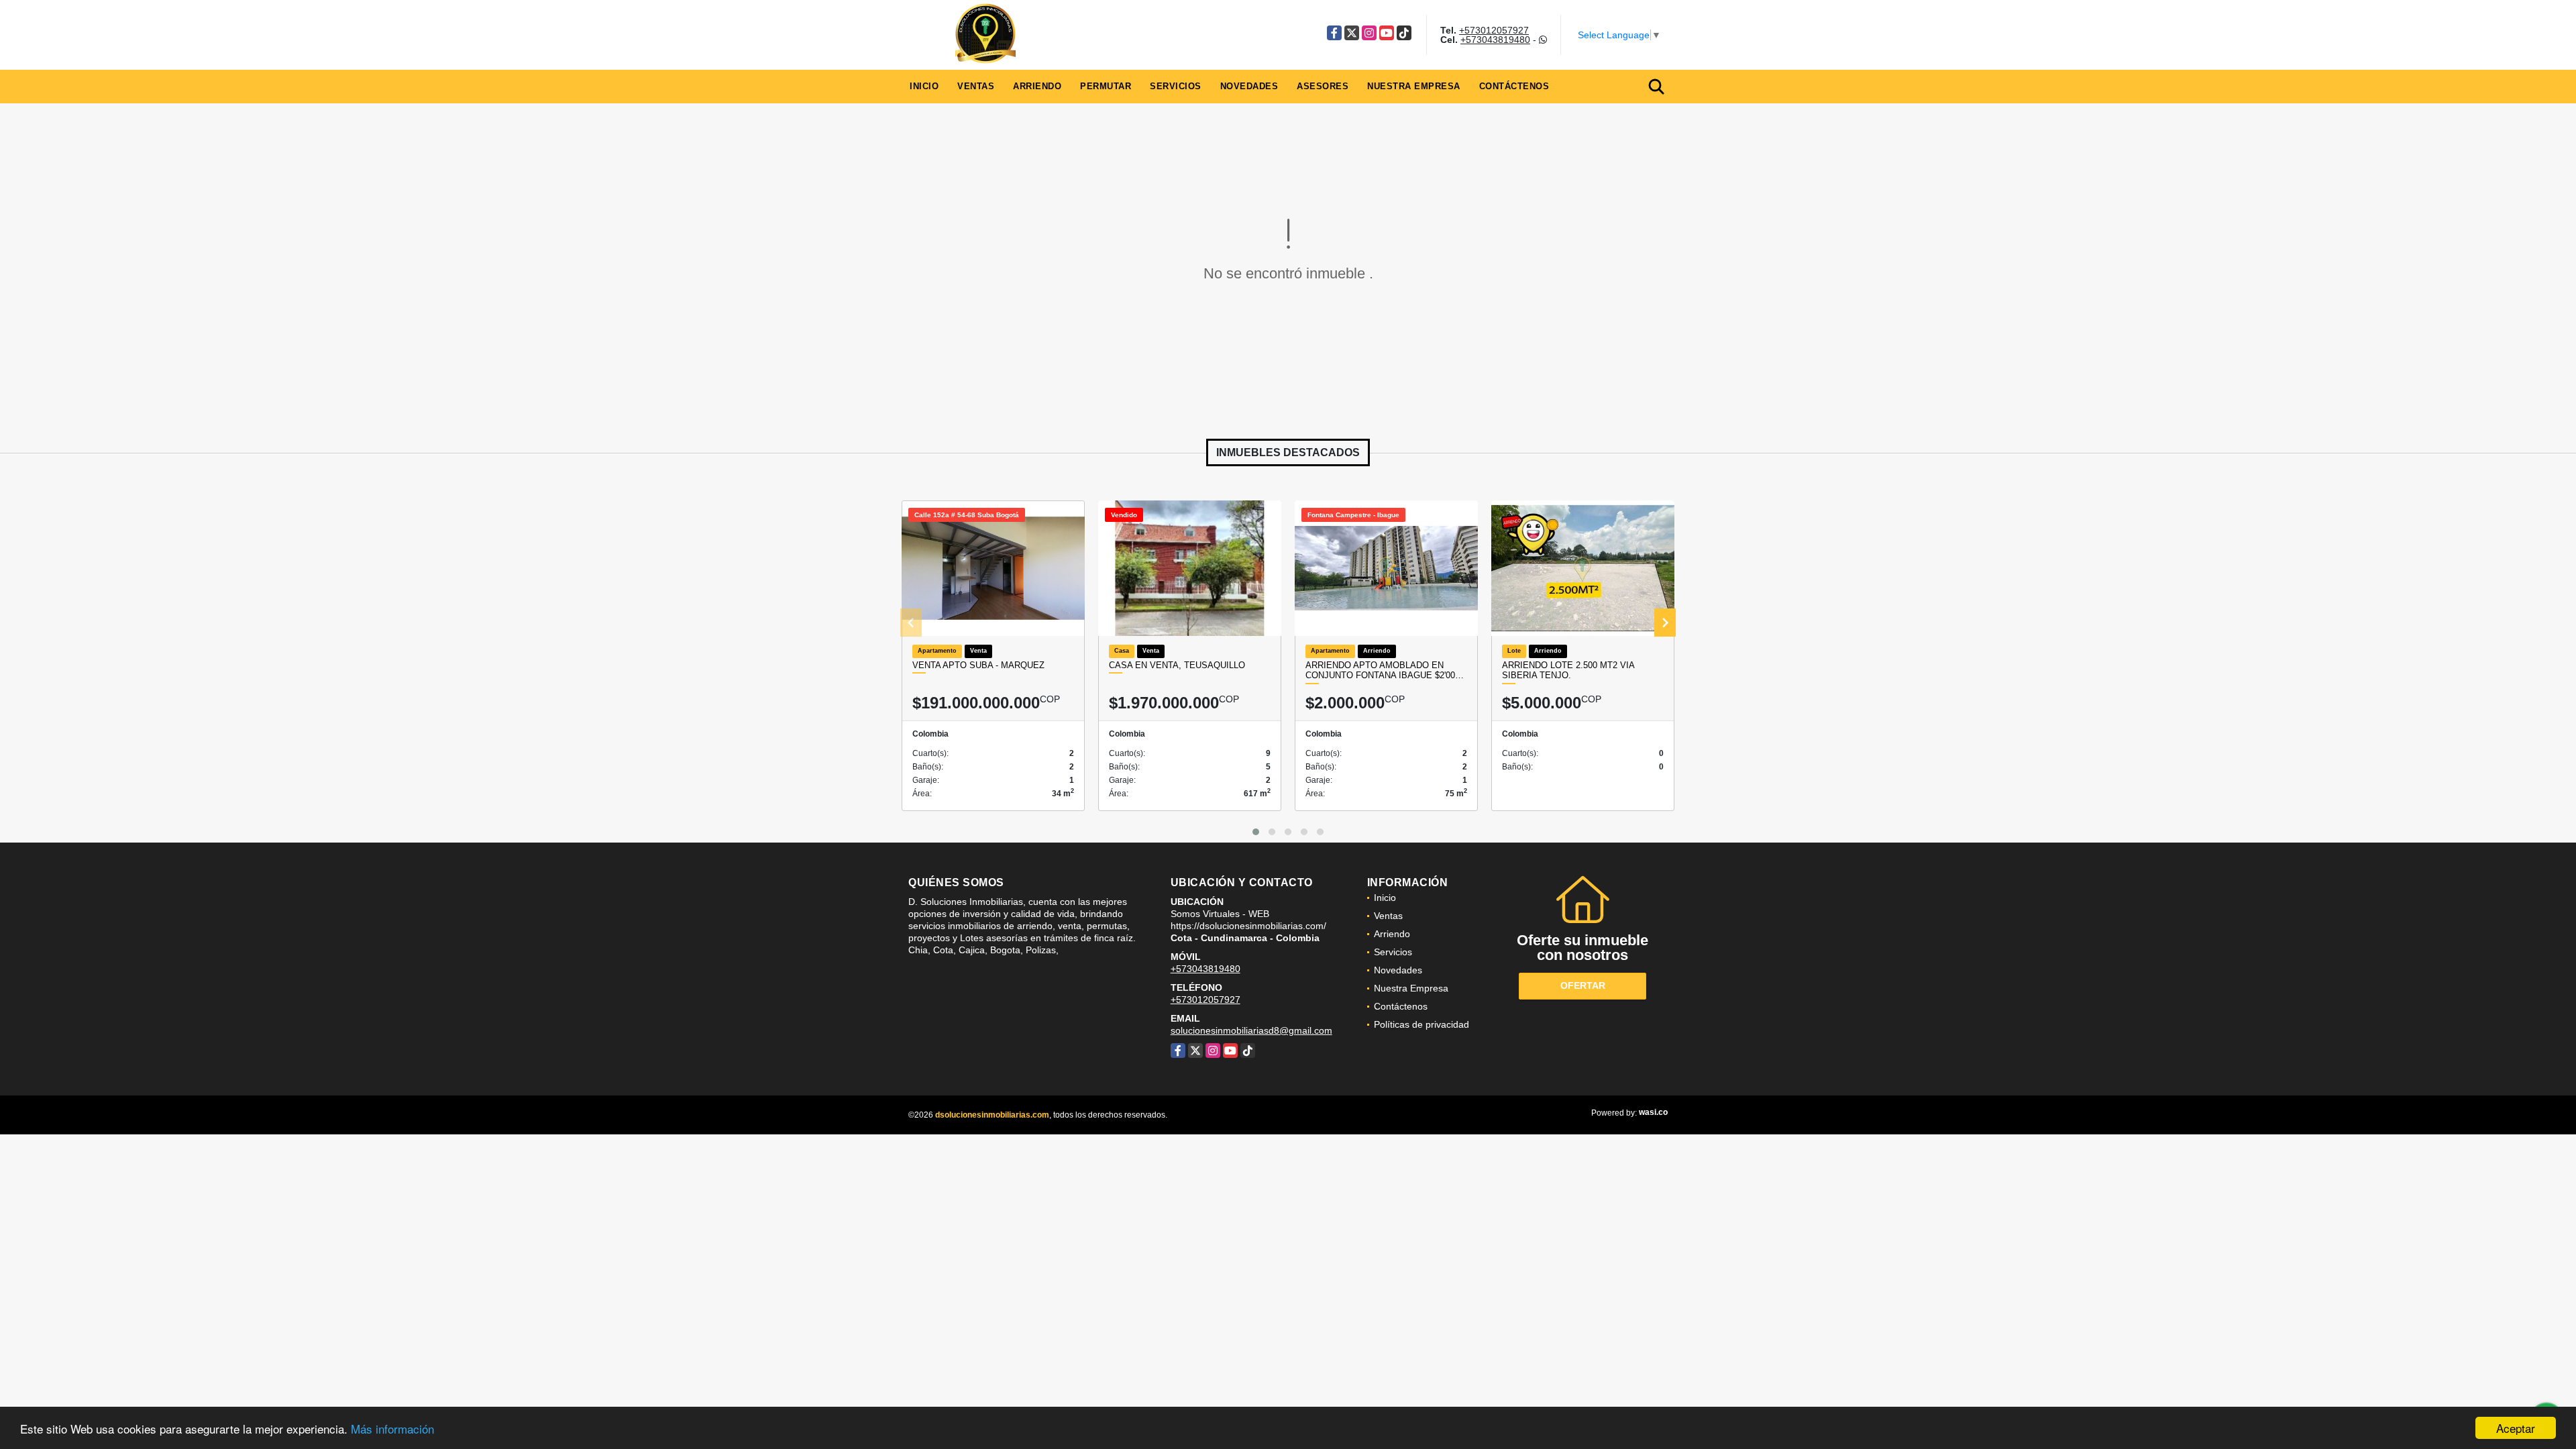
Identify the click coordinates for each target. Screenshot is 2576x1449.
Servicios (1176, 86)
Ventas (976, 86)
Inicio (924, 86)
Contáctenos (1514, 86)
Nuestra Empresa (1414, 86)
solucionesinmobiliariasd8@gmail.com (1251, 1030)
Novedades (1249, 86)
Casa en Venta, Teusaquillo (1177, 665)
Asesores (1323, 86)
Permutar (1106, 86)
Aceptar (2516, 1428)
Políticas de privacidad (1421, 1024)
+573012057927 (1494, 30)
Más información (392, 1429)
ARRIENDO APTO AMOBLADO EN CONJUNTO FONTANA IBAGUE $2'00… (1385, 670)
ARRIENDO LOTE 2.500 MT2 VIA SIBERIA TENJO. (1568, 670)
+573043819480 (1495, 40)
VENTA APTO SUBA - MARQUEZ (978, 665)
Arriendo (1037, 86)
